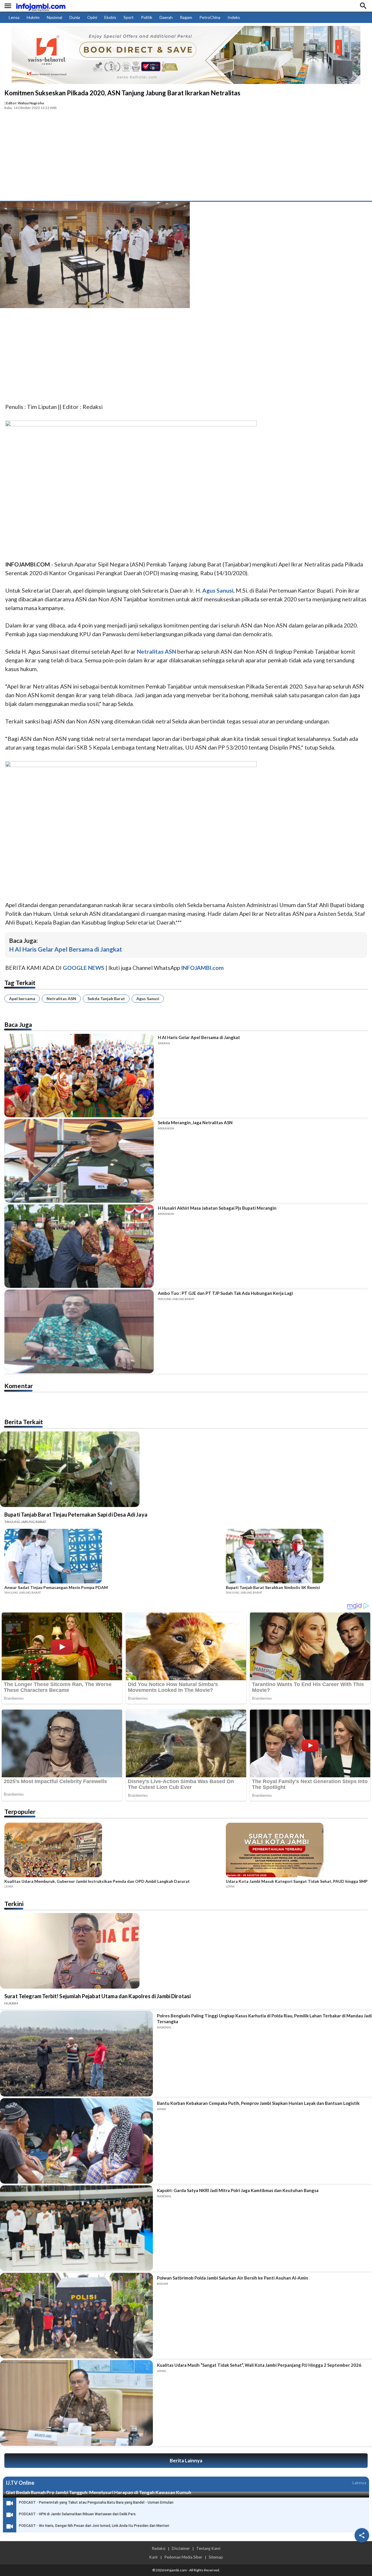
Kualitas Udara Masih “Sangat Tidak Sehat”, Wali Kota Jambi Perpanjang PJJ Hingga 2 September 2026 (259, 2365)
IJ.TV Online (20, 2483)
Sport (129, 17)
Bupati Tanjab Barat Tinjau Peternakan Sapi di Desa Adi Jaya (76, 1515)
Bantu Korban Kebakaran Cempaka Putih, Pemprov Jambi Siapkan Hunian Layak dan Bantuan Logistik (258, 2103)
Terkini (14, 1904)
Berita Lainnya (186, 2460)
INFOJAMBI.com (202, 968)
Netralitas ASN (61, 999)
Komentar (19, 1386)
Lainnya (359, 2483)
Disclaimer (181, 2548)
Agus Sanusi (148, 999)
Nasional (54, 17)
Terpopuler (20, 1811)
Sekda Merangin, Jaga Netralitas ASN (195, 1122)
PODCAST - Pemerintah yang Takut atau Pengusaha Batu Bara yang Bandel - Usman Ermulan (96, 2502)
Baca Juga (18, 1024)
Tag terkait (20, 983)
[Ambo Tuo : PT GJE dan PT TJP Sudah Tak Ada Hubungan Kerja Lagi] (79, 1331)
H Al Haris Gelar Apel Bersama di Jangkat (66, 949)
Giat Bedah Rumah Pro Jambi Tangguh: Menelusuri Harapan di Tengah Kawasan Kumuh (99, 2492)
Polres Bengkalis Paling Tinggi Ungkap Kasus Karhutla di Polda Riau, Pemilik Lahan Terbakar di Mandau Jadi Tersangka (264, 2019)
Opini (92, 17)
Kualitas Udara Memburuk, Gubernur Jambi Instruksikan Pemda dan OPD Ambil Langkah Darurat (97, 1881)
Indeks (234, 17)
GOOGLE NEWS (84, 968)
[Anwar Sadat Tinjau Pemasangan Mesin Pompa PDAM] (113, 1557)
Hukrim (33, 17)
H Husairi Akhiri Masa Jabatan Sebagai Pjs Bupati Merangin (217, 1208)
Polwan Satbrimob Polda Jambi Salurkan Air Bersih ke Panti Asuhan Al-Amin (233, 2278)
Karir (153, 2557)
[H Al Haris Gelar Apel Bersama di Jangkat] (79, 1076)
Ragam (186, 17)
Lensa (14, 17)
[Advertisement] (186, 157)
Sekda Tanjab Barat (106, 999)
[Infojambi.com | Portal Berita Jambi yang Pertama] (41, 6)
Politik (147, 17)
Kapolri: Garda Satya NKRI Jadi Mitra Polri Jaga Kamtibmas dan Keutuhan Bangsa (238, 2190)
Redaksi (159, 2548)
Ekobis (110, 17)
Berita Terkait (24, 1422)
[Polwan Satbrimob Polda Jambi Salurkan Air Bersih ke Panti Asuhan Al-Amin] (76, 2316)
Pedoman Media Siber (183, 2557)
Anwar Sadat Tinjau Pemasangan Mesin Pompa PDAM (56, 1588)
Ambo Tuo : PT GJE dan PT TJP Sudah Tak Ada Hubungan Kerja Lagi (225, 1293)
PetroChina (210, 17)
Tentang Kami (208, 2548)
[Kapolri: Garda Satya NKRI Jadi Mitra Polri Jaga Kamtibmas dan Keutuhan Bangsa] (76, 2228)
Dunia (75, 17)
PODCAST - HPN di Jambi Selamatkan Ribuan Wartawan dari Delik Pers (77, 2514)
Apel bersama (22, 999)
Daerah (166, 17)
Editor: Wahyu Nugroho (25, 103)
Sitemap (216, 2557)
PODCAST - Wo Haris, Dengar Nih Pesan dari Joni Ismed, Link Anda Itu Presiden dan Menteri (94, 2526)
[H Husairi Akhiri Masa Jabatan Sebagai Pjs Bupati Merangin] (79, 1246)
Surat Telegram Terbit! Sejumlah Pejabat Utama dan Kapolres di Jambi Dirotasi (98, 1996)
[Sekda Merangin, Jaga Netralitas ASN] (79, 1161)
